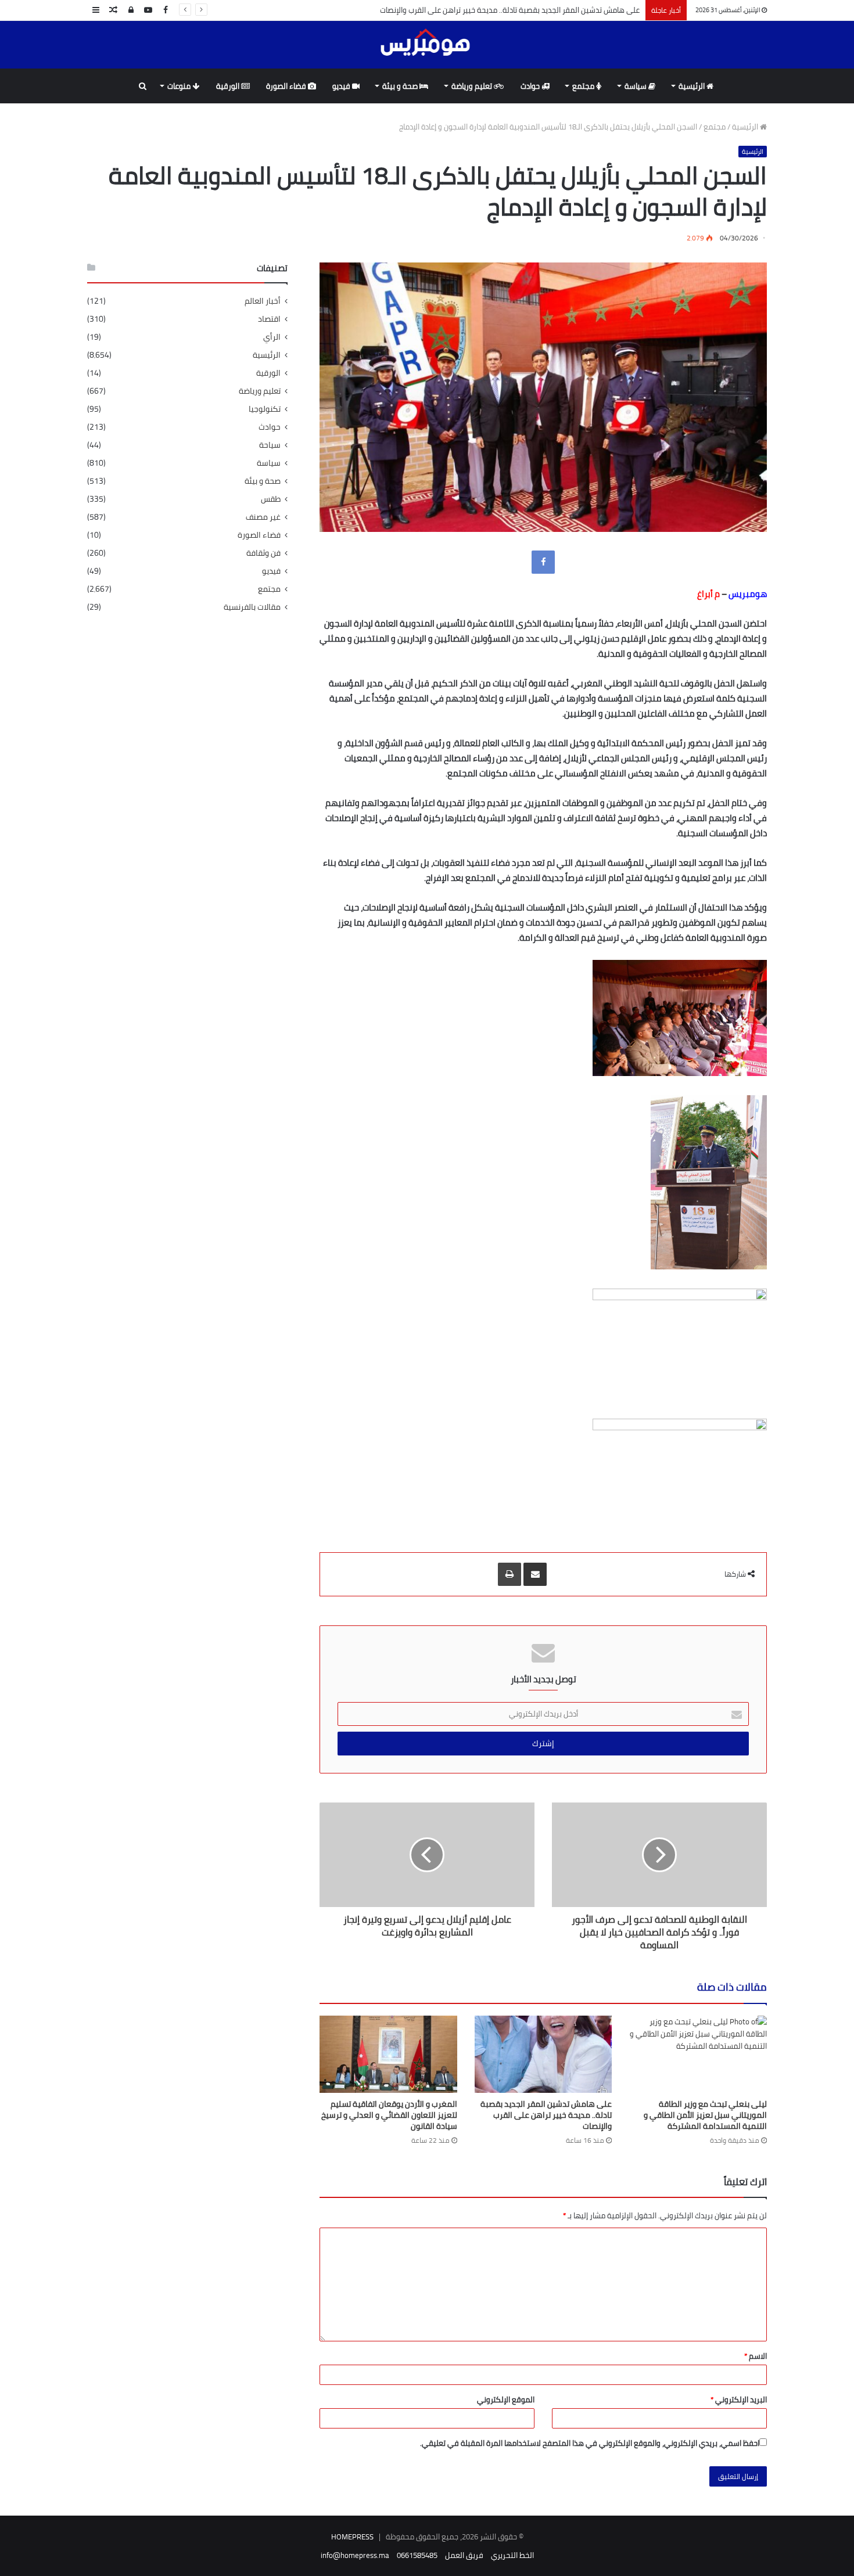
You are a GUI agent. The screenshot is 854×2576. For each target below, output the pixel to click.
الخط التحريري (512, 2555)
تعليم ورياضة (473, 86)
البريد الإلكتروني (739, 2399)
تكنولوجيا (265, 409)
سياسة (636, 86)
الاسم (756, 2356)
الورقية (229, 86)
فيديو (342, 86)
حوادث (531, 86)
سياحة (270, 445)
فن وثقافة (263, 553)
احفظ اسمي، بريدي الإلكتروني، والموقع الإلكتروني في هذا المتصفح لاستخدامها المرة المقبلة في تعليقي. (590, 2443)
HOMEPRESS (352, 2537)
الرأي (272, 337)
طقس (271, 499)
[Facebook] (543, 562)
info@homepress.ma (355, 2555)
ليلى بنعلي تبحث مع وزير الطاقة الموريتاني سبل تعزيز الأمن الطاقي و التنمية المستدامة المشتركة (705, 2115)
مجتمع (584, 86)
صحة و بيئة (401, 86)
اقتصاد (269, 319)
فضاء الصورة (287, 86)
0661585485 (417, 2555)
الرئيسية (692, 86)
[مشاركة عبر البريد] (535, 1574)
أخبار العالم (263, 301)
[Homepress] (427, 44)
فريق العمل (464, 2555)
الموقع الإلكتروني (506, 2399)
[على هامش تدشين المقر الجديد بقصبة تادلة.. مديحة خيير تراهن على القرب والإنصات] (543, 2054)
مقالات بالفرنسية (252, 607)
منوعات (180, 86)
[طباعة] (509, 1574)
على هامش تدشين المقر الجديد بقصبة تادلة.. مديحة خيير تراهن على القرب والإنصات (510, 10)
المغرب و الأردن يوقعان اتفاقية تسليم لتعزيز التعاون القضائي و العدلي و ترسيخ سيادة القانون (389, 2115)
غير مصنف (263, 517)
